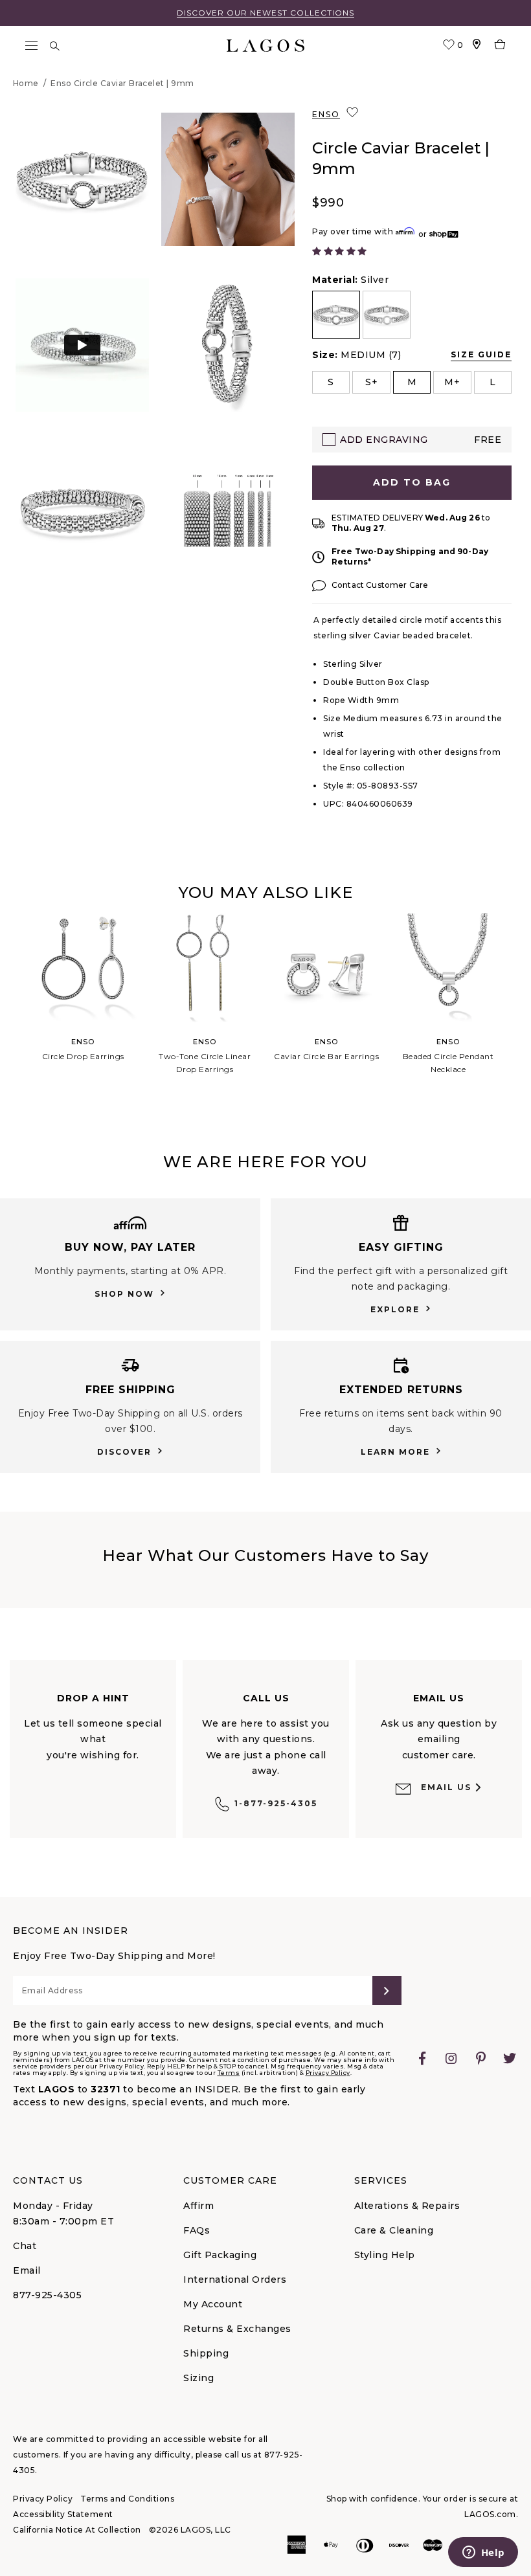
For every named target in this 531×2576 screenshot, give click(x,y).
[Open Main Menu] (31, 46)
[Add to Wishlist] (354, 113)
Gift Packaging (220, 2255)
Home (26, 83)
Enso (326, 114)
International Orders (235, 2279)
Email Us (446, 1787)
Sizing (198, 2378)
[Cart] (500, 46)
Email (27, 2270)
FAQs (197, 2230)
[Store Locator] (477, 46)
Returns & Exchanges (237, 2329)
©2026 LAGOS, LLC (190, 2530)
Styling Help (385, 2255)
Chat (25, 2246)
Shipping (206, 2353)
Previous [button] (12, 1013)
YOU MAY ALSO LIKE (265, 892)
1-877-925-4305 (276, 1803)
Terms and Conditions (127, 2499)
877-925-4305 (47, 2295)
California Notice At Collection (77, 2530)
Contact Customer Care (380, 585)
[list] (412, 315)
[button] (82, 179)
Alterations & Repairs (407, 2206)
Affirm (198, 2206)
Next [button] (519, 1013)
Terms (229, 2073)
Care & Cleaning (394, 2230)
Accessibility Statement (63, 2514)
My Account (213, 2304)
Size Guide (481, 354)
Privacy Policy (328, 2073)
